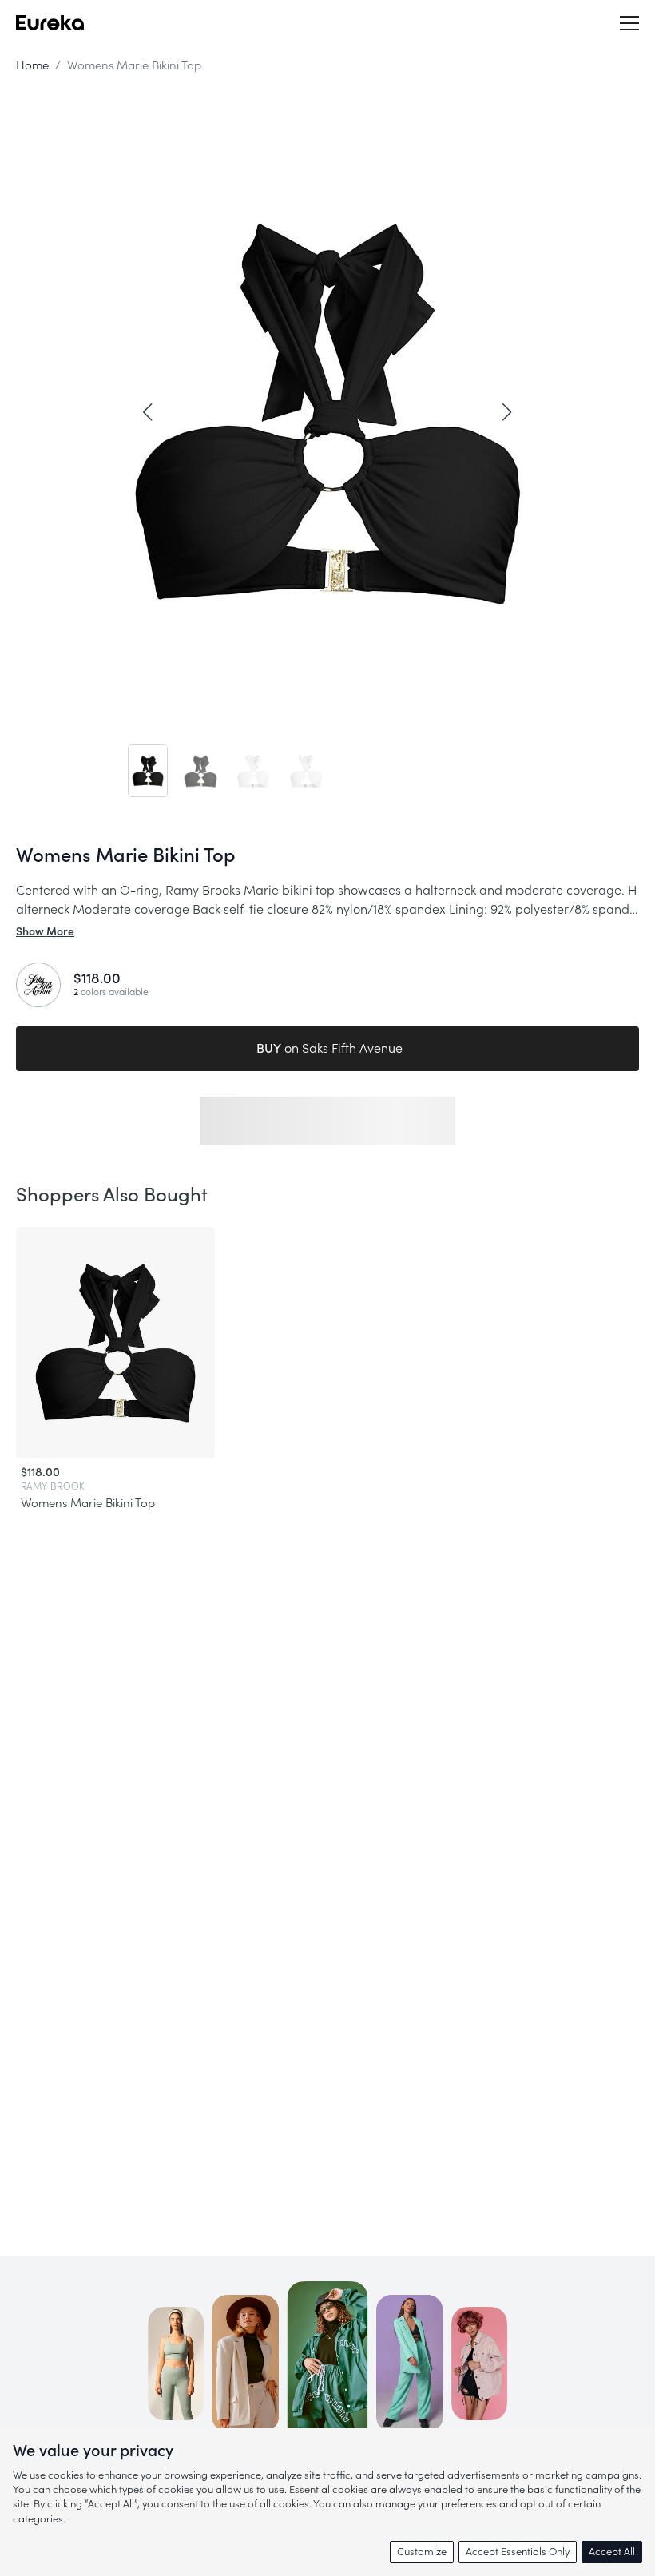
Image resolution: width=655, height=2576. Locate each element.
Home (32, 66)
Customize (422, 2552)
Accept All (612, 2552)
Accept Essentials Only (518, 2552)
